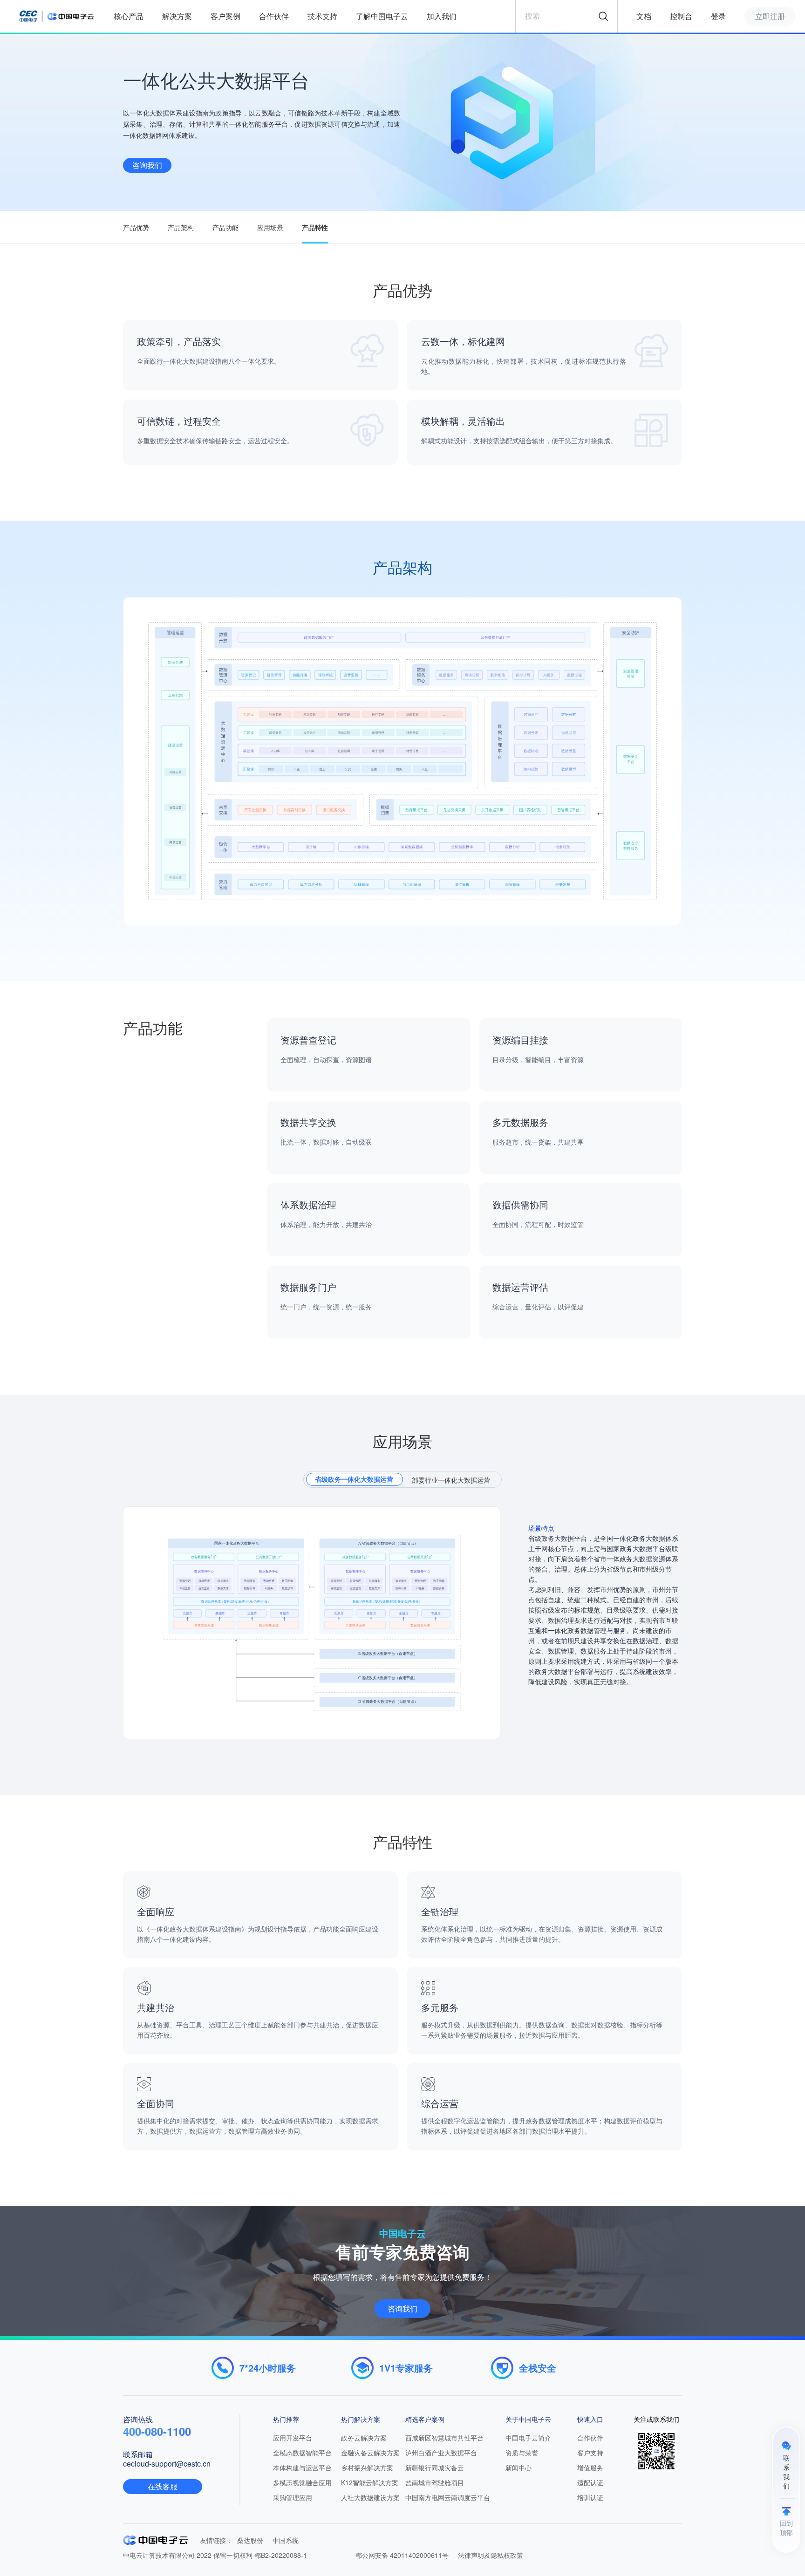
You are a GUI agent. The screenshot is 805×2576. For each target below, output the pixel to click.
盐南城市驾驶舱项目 (435, 2482)
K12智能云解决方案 (370, 2482)
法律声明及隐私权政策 (491, 2555)
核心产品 (129, 16)
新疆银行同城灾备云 (435, 2468)
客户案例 (225, 16)
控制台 (681, 16)
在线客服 (163, 2486)
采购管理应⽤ (293, 2497)
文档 (644, 16)
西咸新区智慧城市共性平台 (444, 2438)
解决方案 (177, 16)
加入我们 (442, 16)
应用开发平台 (293, 2438)
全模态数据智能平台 (302, 2453)
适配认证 (590, 2482)
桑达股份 (250, 2540)
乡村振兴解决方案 (367, 2468)
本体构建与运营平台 (302, 2468)
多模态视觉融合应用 (302, 2482)
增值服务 (590, 2468)
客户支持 (590, 2453)
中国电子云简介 (528, 2438)
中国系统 (286, 2540)
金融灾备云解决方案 (370, 2453)
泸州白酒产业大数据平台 (441, 2453)
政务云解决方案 (364, 2438)
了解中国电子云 (382, 16)
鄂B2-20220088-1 (281, 2555)
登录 (718, 16)
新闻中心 (518, 2468)
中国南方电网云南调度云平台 (448, 2497)
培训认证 (590, 2497)
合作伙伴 (274, 16)
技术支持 (322, 16)
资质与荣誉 (522, 2453)
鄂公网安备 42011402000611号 (402, 2555)
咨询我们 (147, 165)
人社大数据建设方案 (370, 2497)
